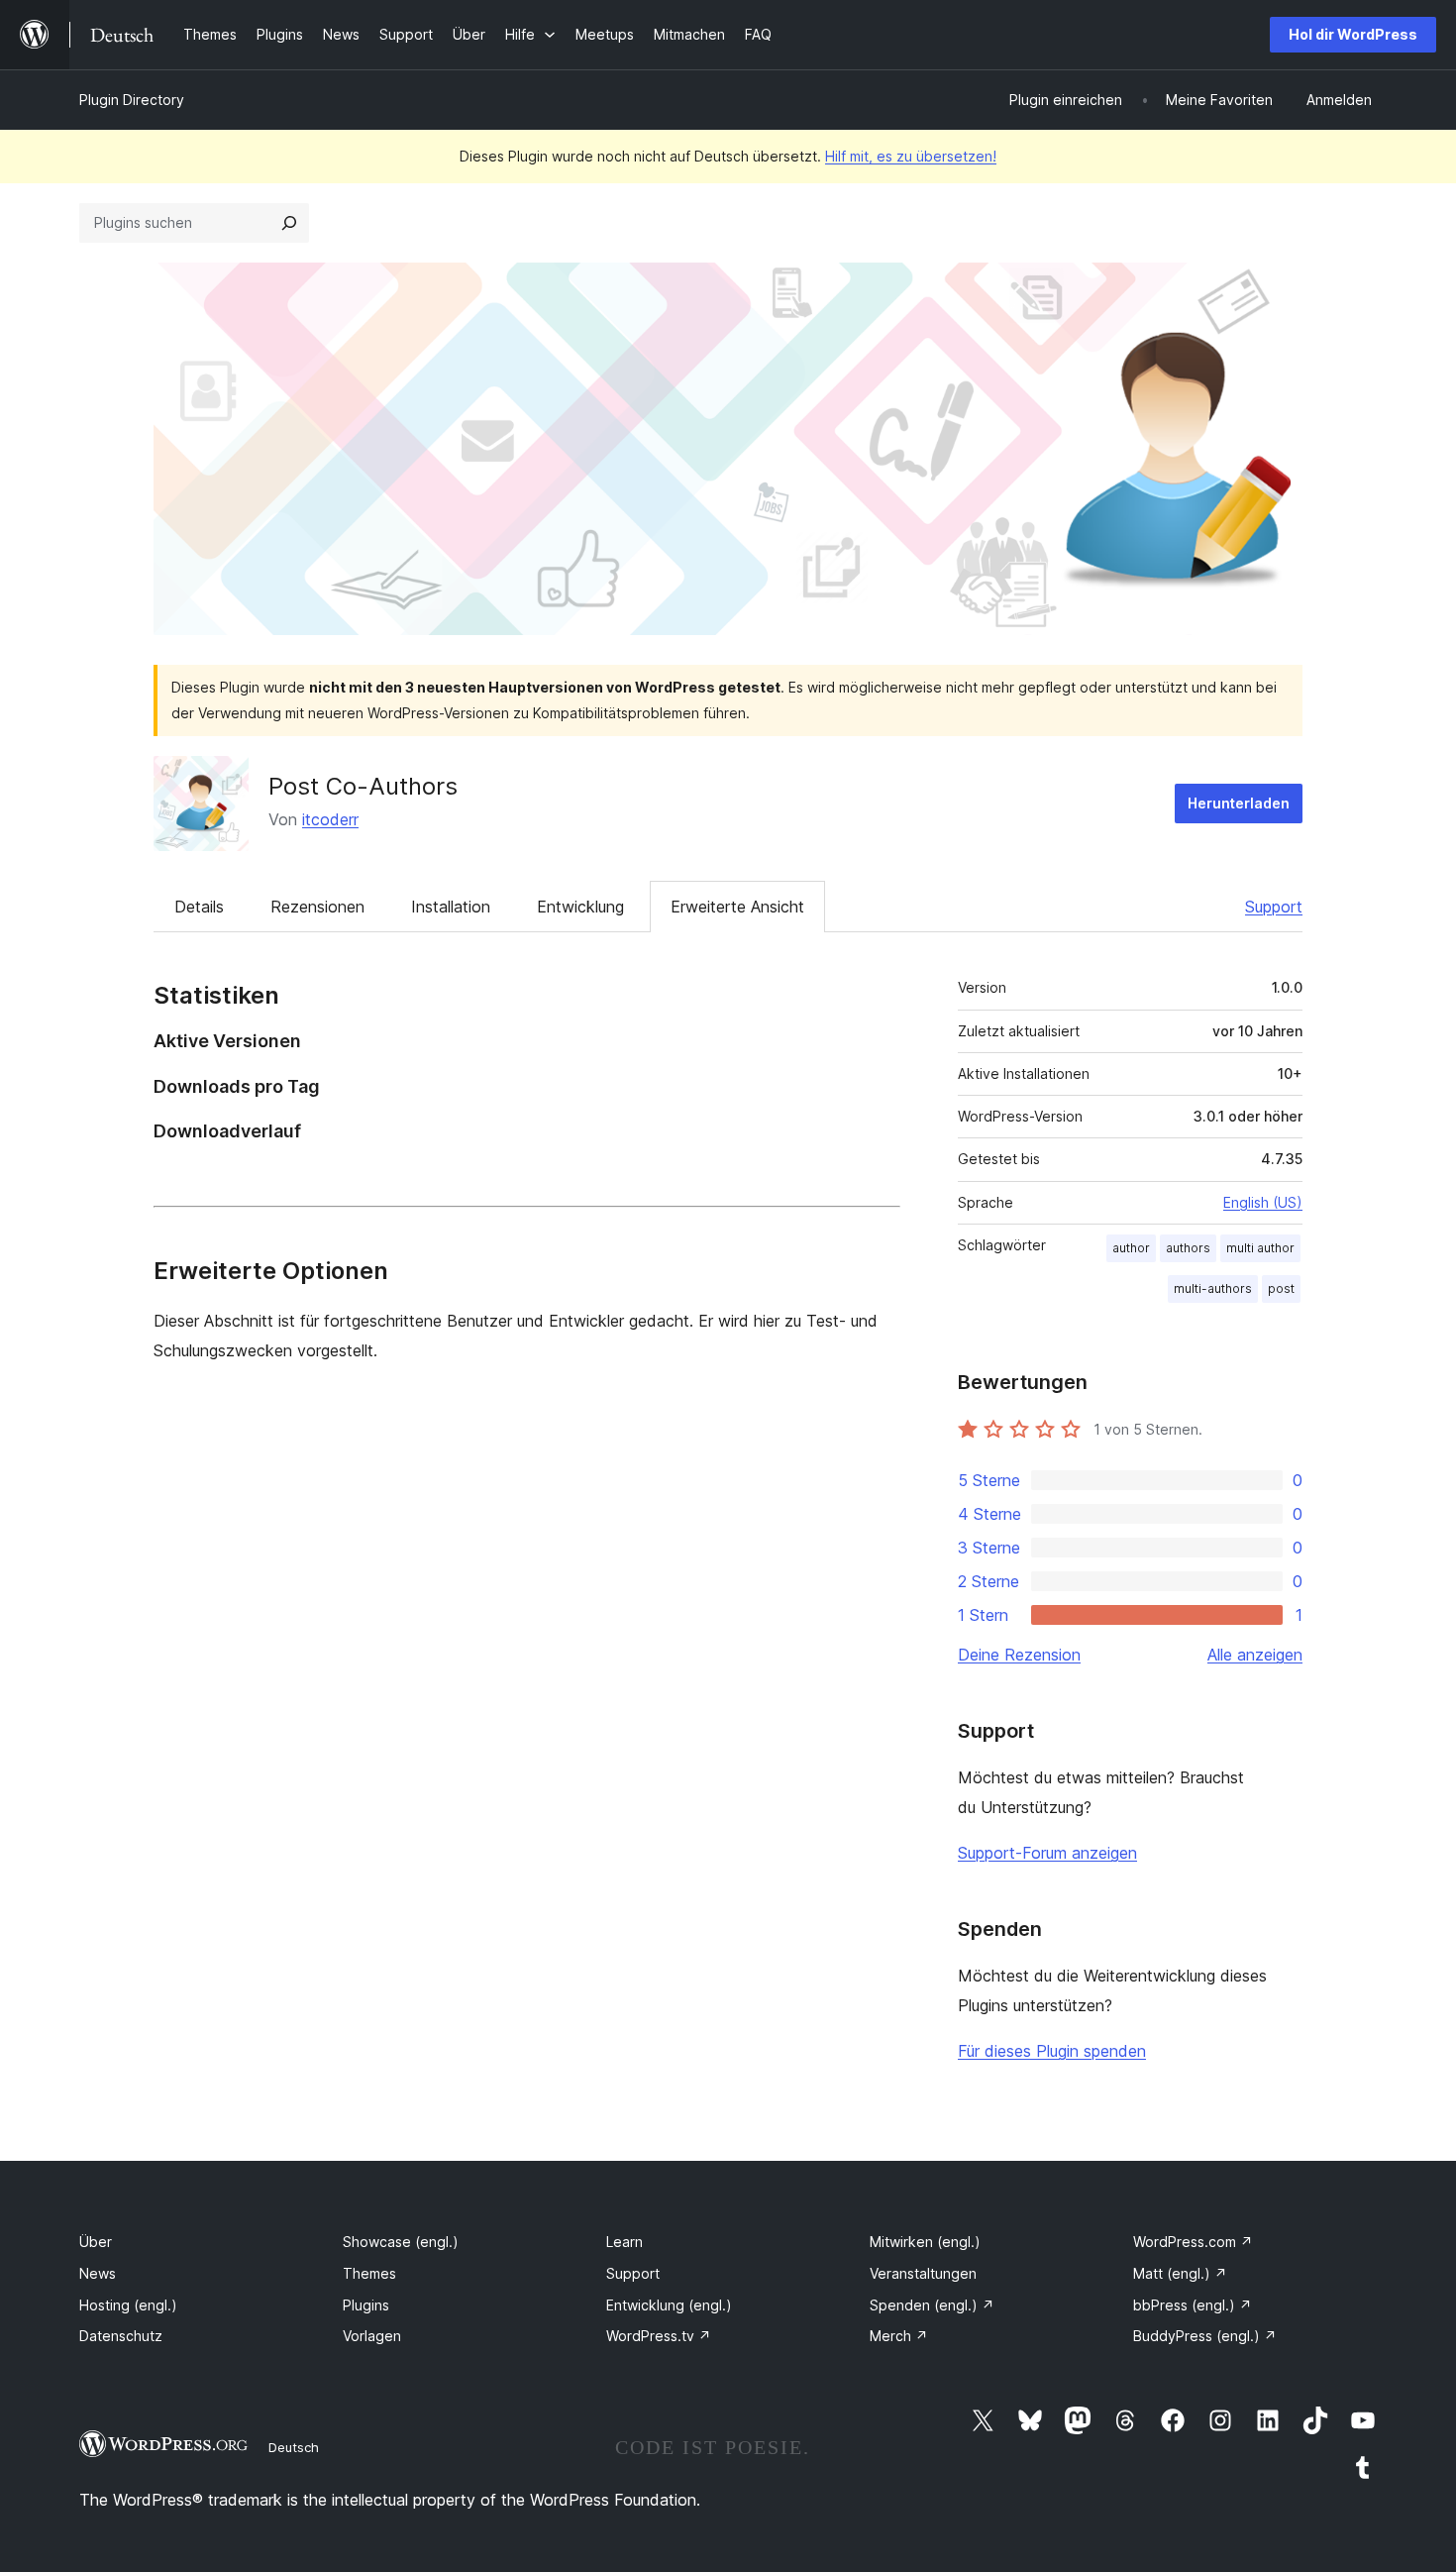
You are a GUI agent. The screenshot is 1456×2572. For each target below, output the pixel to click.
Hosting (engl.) (128, 2305)
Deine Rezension (1019, 1655)
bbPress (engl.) (1193, 2305)
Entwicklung (580, 907)
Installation (451, 907)
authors (1188, 1248)
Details (199, 907)
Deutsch (294, 2447)
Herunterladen (1239, 803)
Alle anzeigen (1255, 1655)
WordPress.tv (659, 2336)
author (1131, 1248)
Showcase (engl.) (401, 2242)
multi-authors (1213, 1288)
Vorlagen (372, 2336)
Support (1274, 907)
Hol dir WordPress (1353, 34)
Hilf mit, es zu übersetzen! (911, 156)
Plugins (366, 2305)
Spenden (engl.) (932, 2305)
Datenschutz (121, 2336)
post (1281, 1288)
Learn (624, 2242)
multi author (1260, 1248)
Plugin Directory (132, 100)
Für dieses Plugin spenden (1052, 2051)
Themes (369, 2273)
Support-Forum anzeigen (1047, 1853)
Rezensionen (317, 907)
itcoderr (330, 819)
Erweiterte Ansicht (737, 907)
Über (96, 2242)
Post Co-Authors (363, 786)
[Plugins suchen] (289, 223)
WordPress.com (1193, 2242)
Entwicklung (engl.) (669, 2305)
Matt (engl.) (1180, 2273)
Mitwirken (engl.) (925, 2242)
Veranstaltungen (923, 2273)
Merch (899, 2336)
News (98, 2273)
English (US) (1263, 1202)
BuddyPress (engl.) (1205, 2336)
